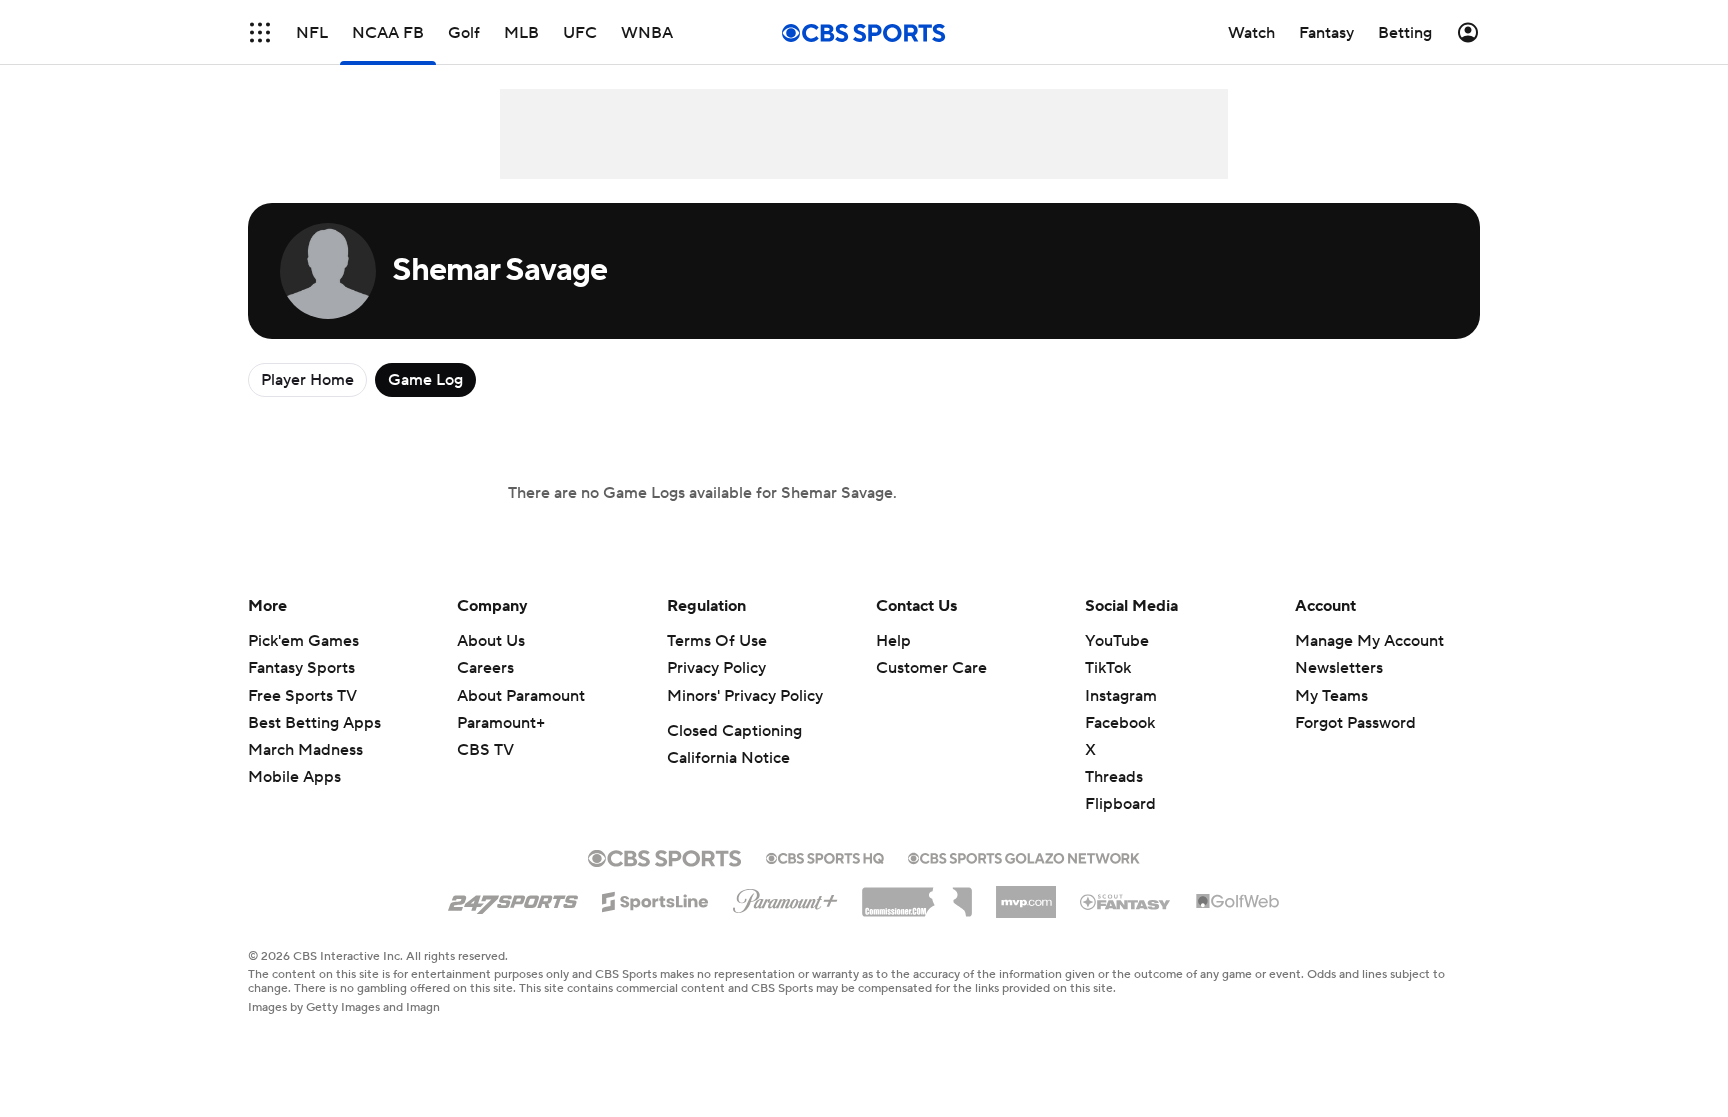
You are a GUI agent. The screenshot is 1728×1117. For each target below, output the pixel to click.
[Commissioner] (917, 895)
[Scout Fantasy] (1126, 901)
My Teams (1331, 696)
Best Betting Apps (314, 723)
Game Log (425, 380)
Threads (1114, 777)
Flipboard (1120, 804)
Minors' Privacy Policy (745, 696)
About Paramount (521, 696)
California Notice (728, 758)
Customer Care (931, 668)
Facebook (1120, 723)
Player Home (307, 380)
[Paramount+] (785, 897)
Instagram (1121, 696)
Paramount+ (501, 723)
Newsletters (1339, 668)
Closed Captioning (734, 731)
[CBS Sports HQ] (825, 856)
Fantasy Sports (301, 668)
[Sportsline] (655, 899)
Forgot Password (1355, 723)
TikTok (1108, 668)
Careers (485, 668)
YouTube (1117, 641)
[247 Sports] (513, 898)
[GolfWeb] (1238, 902)
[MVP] (1026, 894)
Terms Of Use (717, 641)
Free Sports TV (302, 696)
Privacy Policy (716, 668)
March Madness (305, 750)
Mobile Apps (294, 777)
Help (893, 641)
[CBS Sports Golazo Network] (1024, 856)
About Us (491, 641)
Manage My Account (1369, 641)
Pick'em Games (303, 641)
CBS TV (485, 750)
